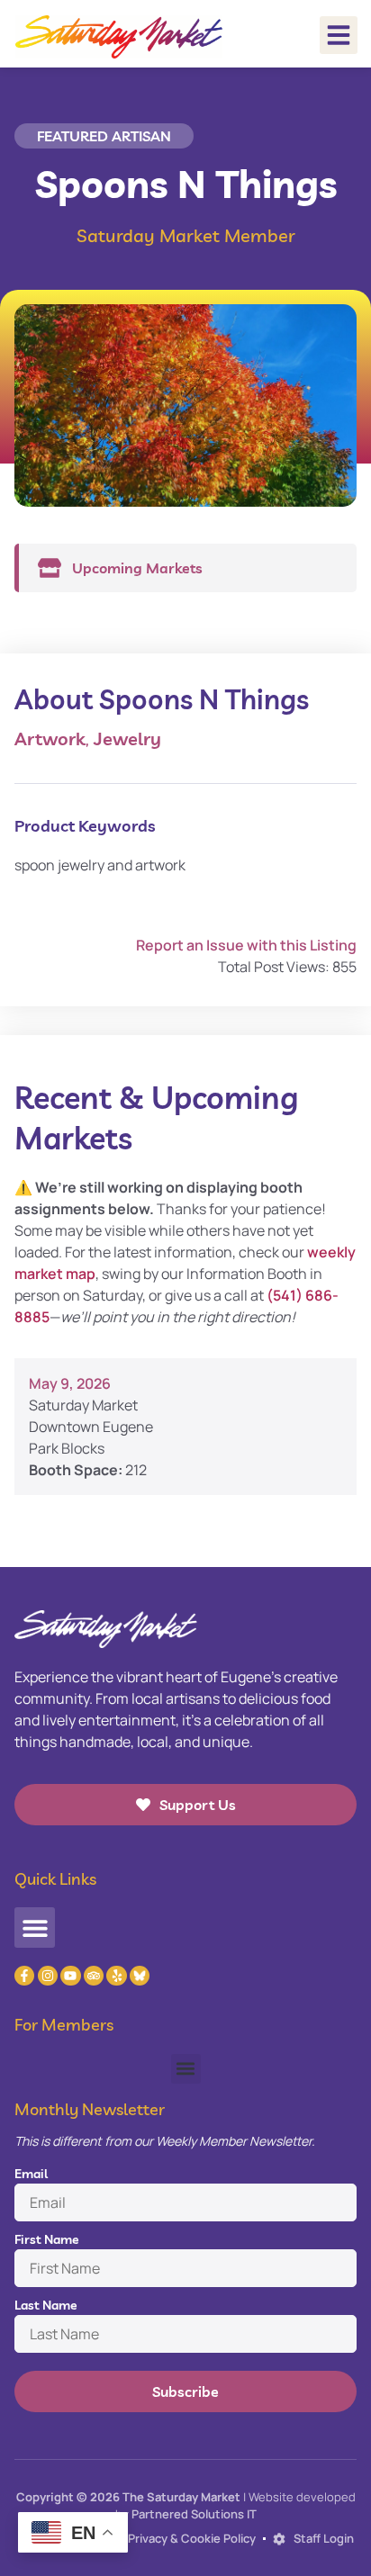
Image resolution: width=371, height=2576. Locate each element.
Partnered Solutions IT (194, 2514)
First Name (47, 2239)
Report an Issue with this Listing (246, 945)
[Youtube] (70, 1976)
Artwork (50, 739)
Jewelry (127, 739)
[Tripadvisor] (94, 1976)
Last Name (46, 2305)
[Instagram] (48, 1976)
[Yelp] (116, 1976)
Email (31, 2174)
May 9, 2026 (70, 1383)
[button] (339, 35)
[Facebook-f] (24, 1976)
